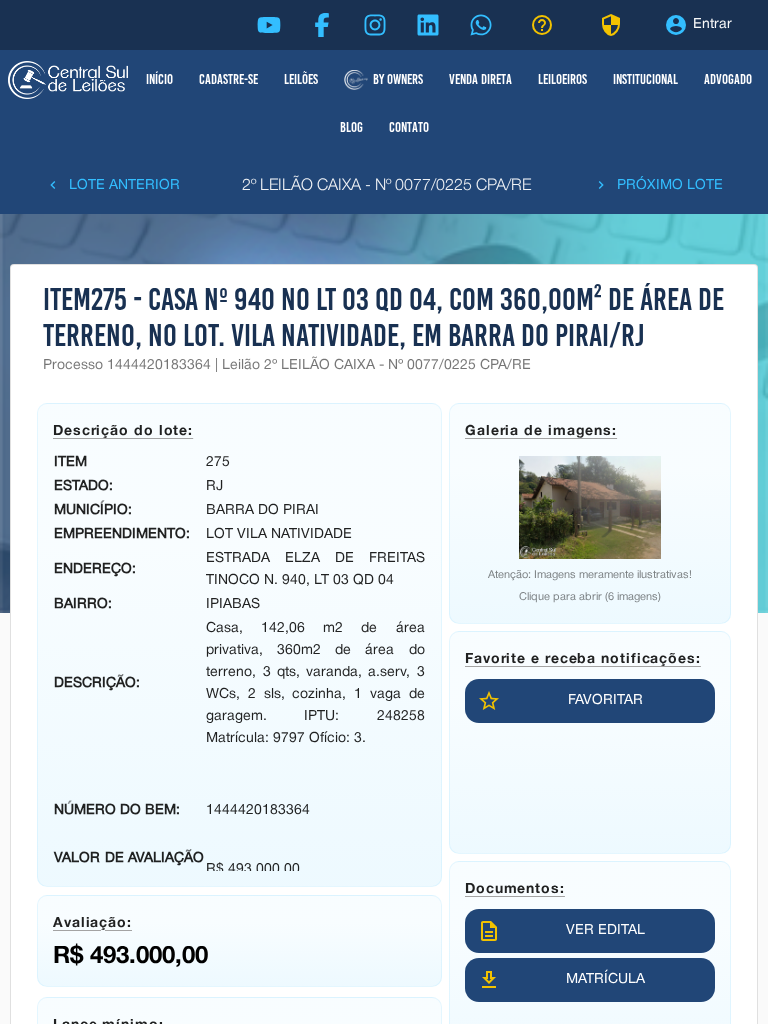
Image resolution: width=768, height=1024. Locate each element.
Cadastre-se (228, 79)
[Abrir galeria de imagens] (590, 507)
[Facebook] (322, 25)
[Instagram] (375, 25)
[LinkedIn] (428, 25)
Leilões (301, 79)
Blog (351, 127)
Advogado (728, 79)
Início (159, 79)
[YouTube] (269, 25)
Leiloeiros (562, 79)
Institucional (645, 79)
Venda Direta (480, 79)
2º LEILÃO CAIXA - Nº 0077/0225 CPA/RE (386, 186)
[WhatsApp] (481, 25)
